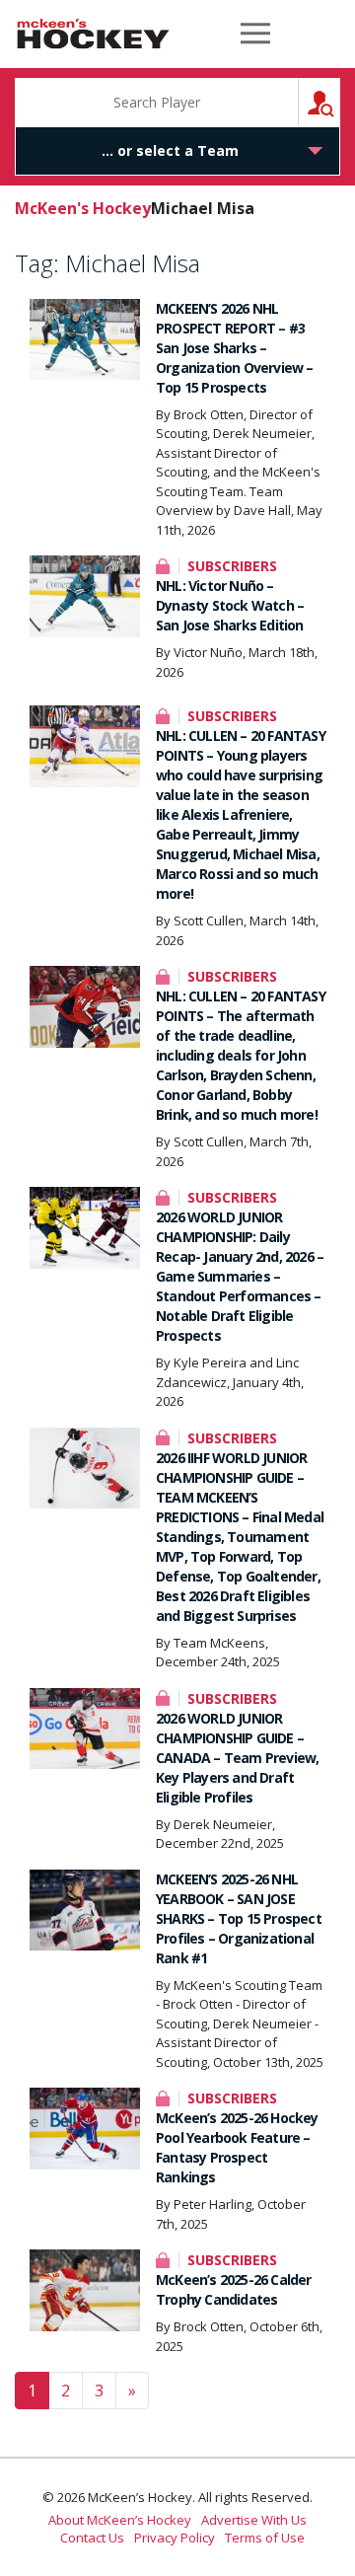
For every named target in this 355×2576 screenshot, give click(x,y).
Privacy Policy (175, 2538)
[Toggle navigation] (255, 34)
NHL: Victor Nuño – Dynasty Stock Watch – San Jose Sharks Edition (230, 605)
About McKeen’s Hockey (120, 2520)
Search (340, 102)
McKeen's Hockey (93, 34)
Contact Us (92, 2538)
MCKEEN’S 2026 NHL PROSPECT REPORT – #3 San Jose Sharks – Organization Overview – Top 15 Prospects (235, 348)
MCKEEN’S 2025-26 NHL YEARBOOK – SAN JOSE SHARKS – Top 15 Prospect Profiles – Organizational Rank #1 (239, 1918)
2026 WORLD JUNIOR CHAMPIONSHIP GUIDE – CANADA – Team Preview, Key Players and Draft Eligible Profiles (237, 1758)
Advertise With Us (254, 2520)
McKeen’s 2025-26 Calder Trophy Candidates (234, 2289)
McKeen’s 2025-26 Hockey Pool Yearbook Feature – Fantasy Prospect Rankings (237, 2147)
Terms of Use (265, 2538)
